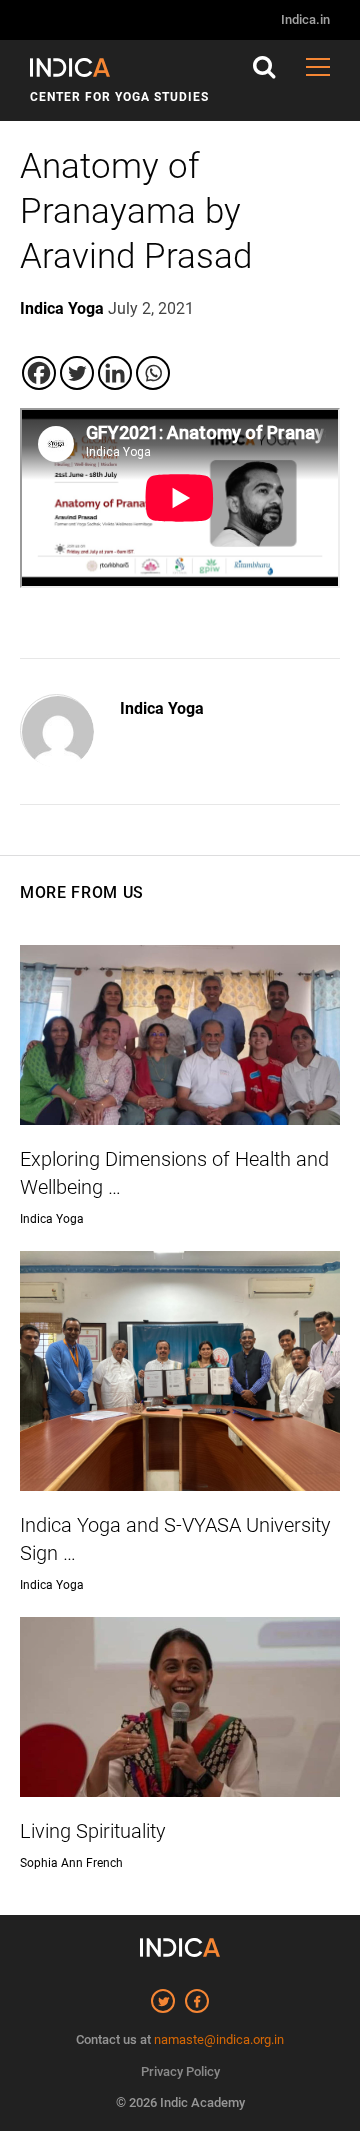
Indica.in (305, 19)
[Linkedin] (115, 373)
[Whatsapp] (153, 373)
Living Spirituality (93, 1831)
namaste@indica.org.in (219, 2039)
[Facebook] (39, 373)
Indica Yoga (162, 708)
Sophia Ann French (71, 1863)
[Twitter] (77, 373)
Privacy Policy (180, 2071)
